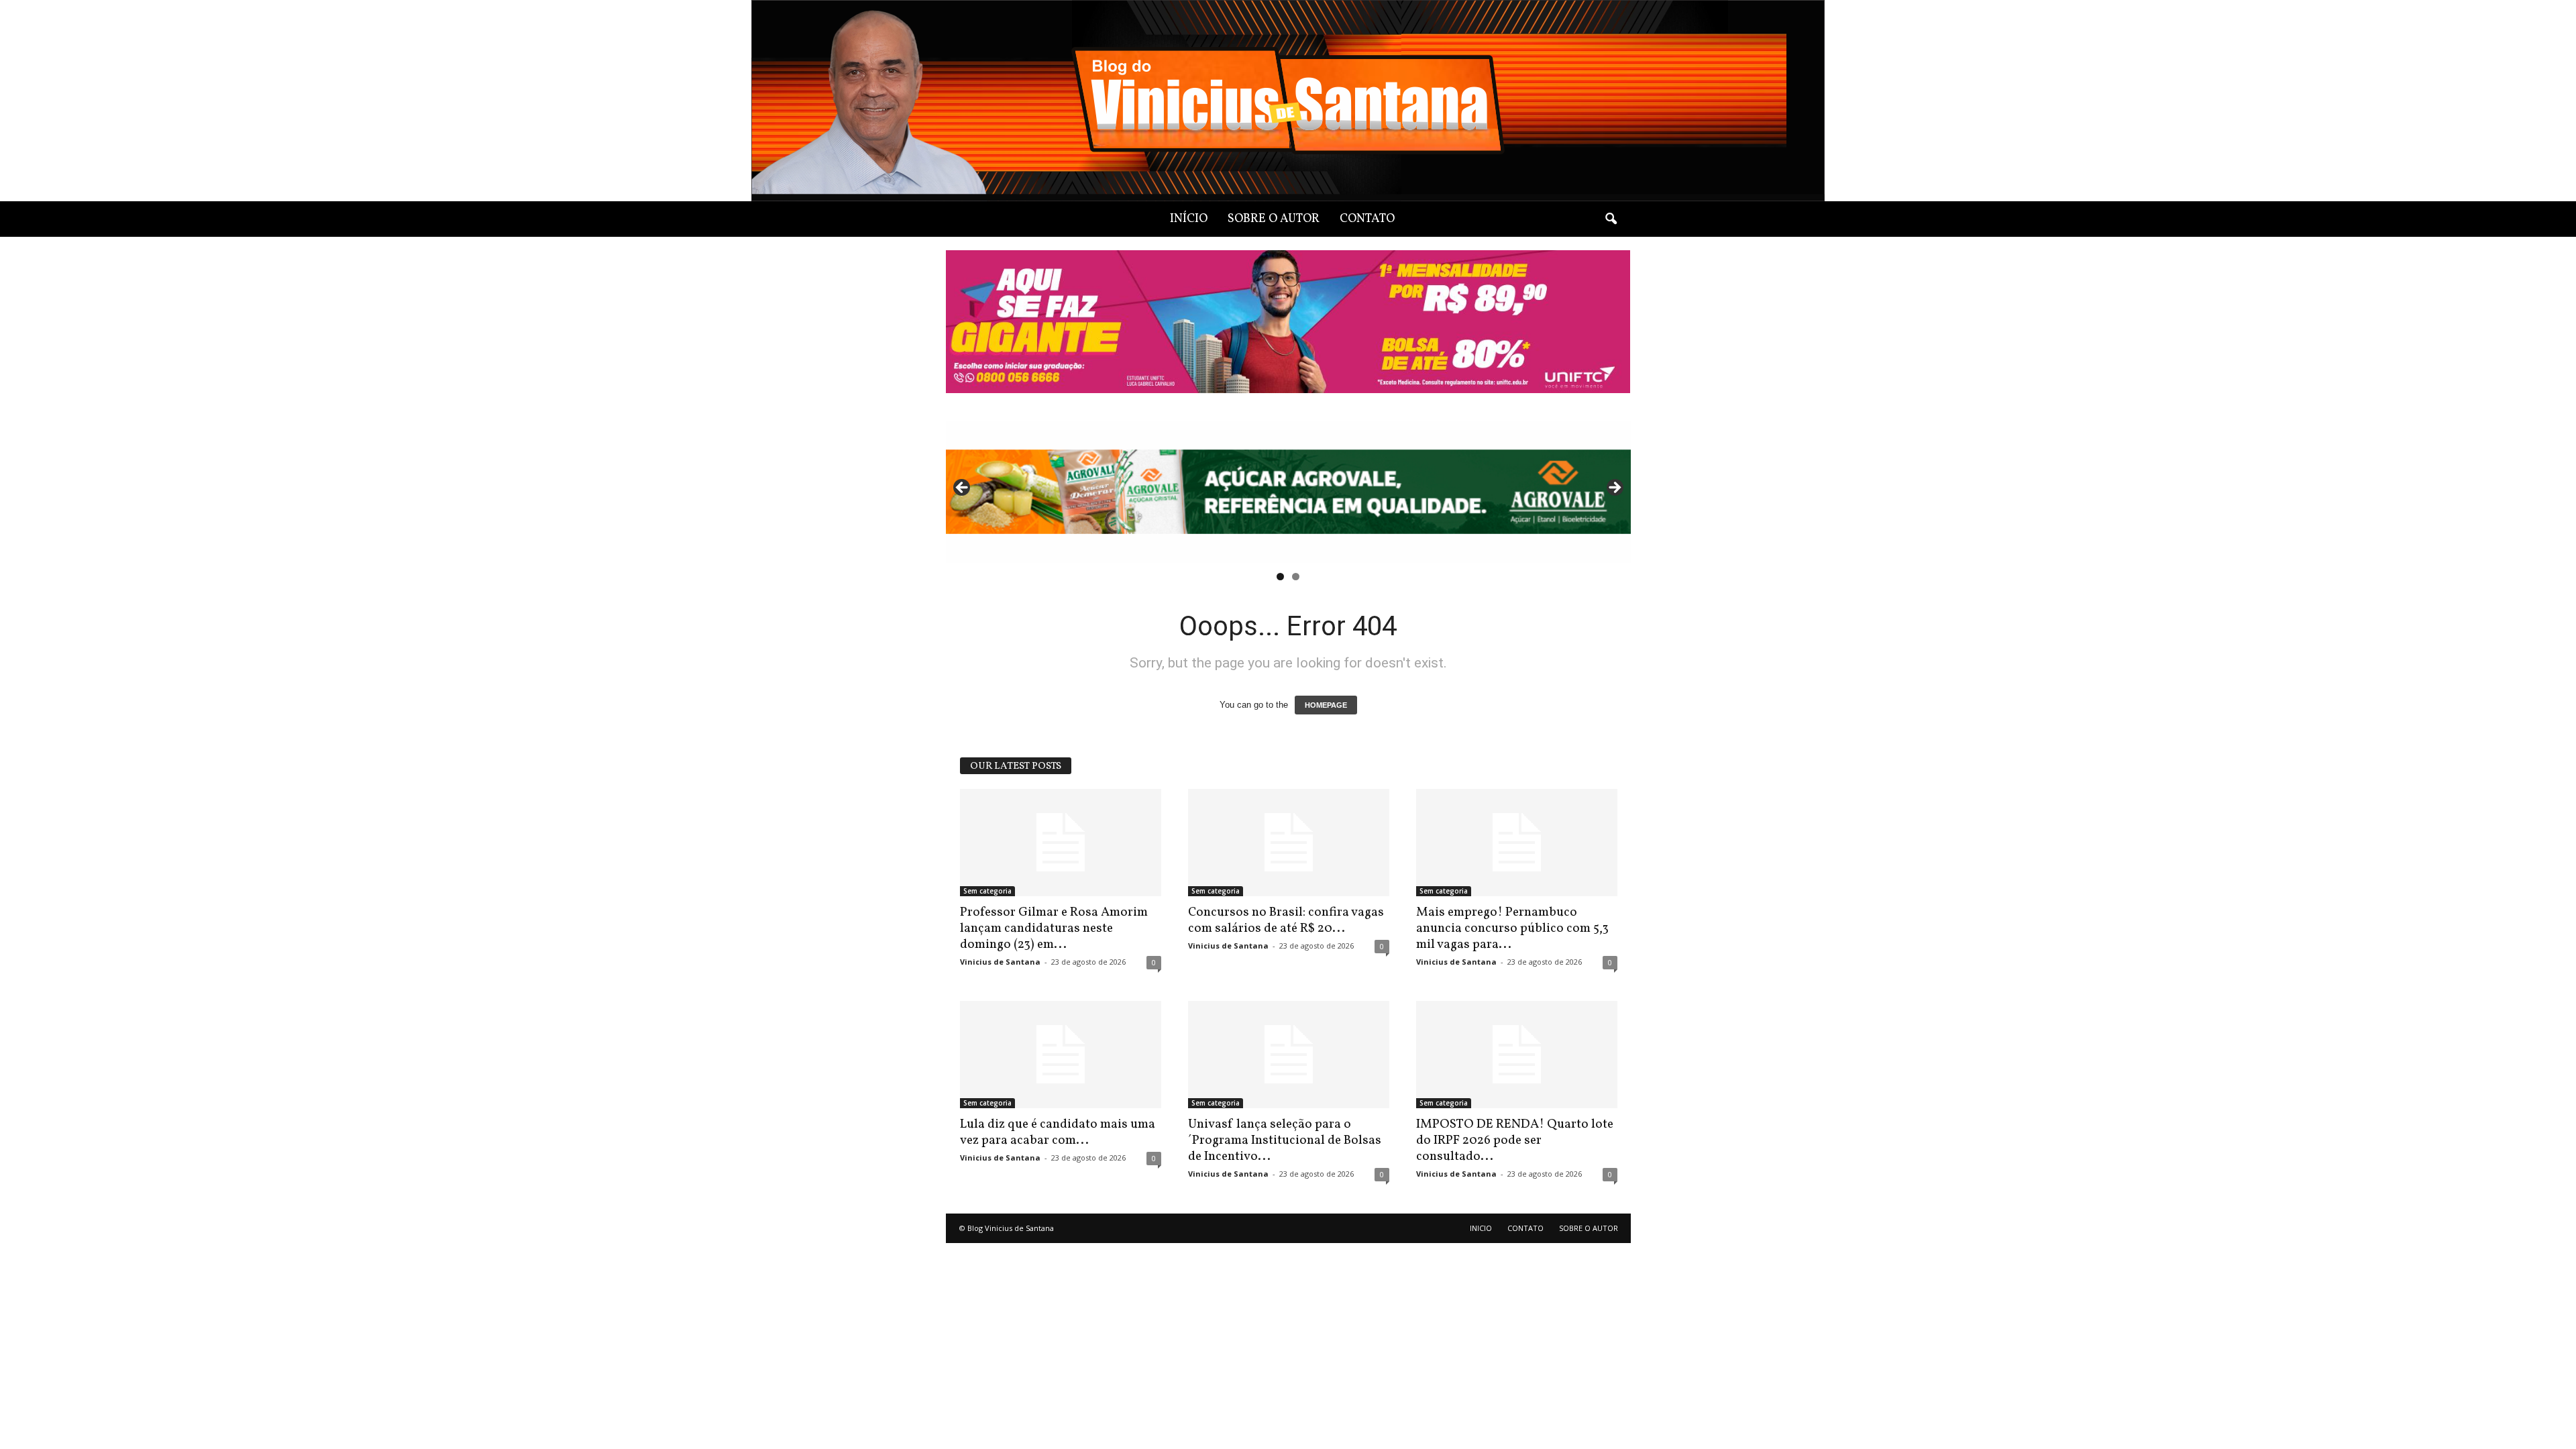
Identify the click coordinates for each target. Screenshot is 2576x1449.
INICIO (1481, 1228)
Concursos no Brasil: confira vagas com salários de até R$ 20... (1286, 920)
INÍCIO (1189, 219)
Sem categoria (987, 891)
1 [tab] (1280, 577)
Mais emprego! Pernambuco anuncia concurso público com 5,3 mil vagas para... (1512, 928)
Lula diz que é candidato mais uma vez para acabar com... (1058, 1132)
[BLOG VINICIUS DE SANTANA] (1288, 101)
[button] (1611, 219)
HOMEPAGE (1326, 705)
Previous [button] (963, 488)
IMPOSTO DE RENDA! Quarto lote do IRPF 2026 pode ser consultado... (1515, 1140)
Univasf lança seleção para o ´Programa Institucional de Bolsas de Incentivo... (1285, 1140)
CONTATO (1367, 219)
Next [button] (1614, 488)
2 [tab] (1296, 577)
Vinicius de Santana (1000, 962)
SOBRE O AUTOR (1274, 219)
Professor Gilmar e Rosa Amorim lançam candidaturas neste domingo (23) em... (1054, 928)
